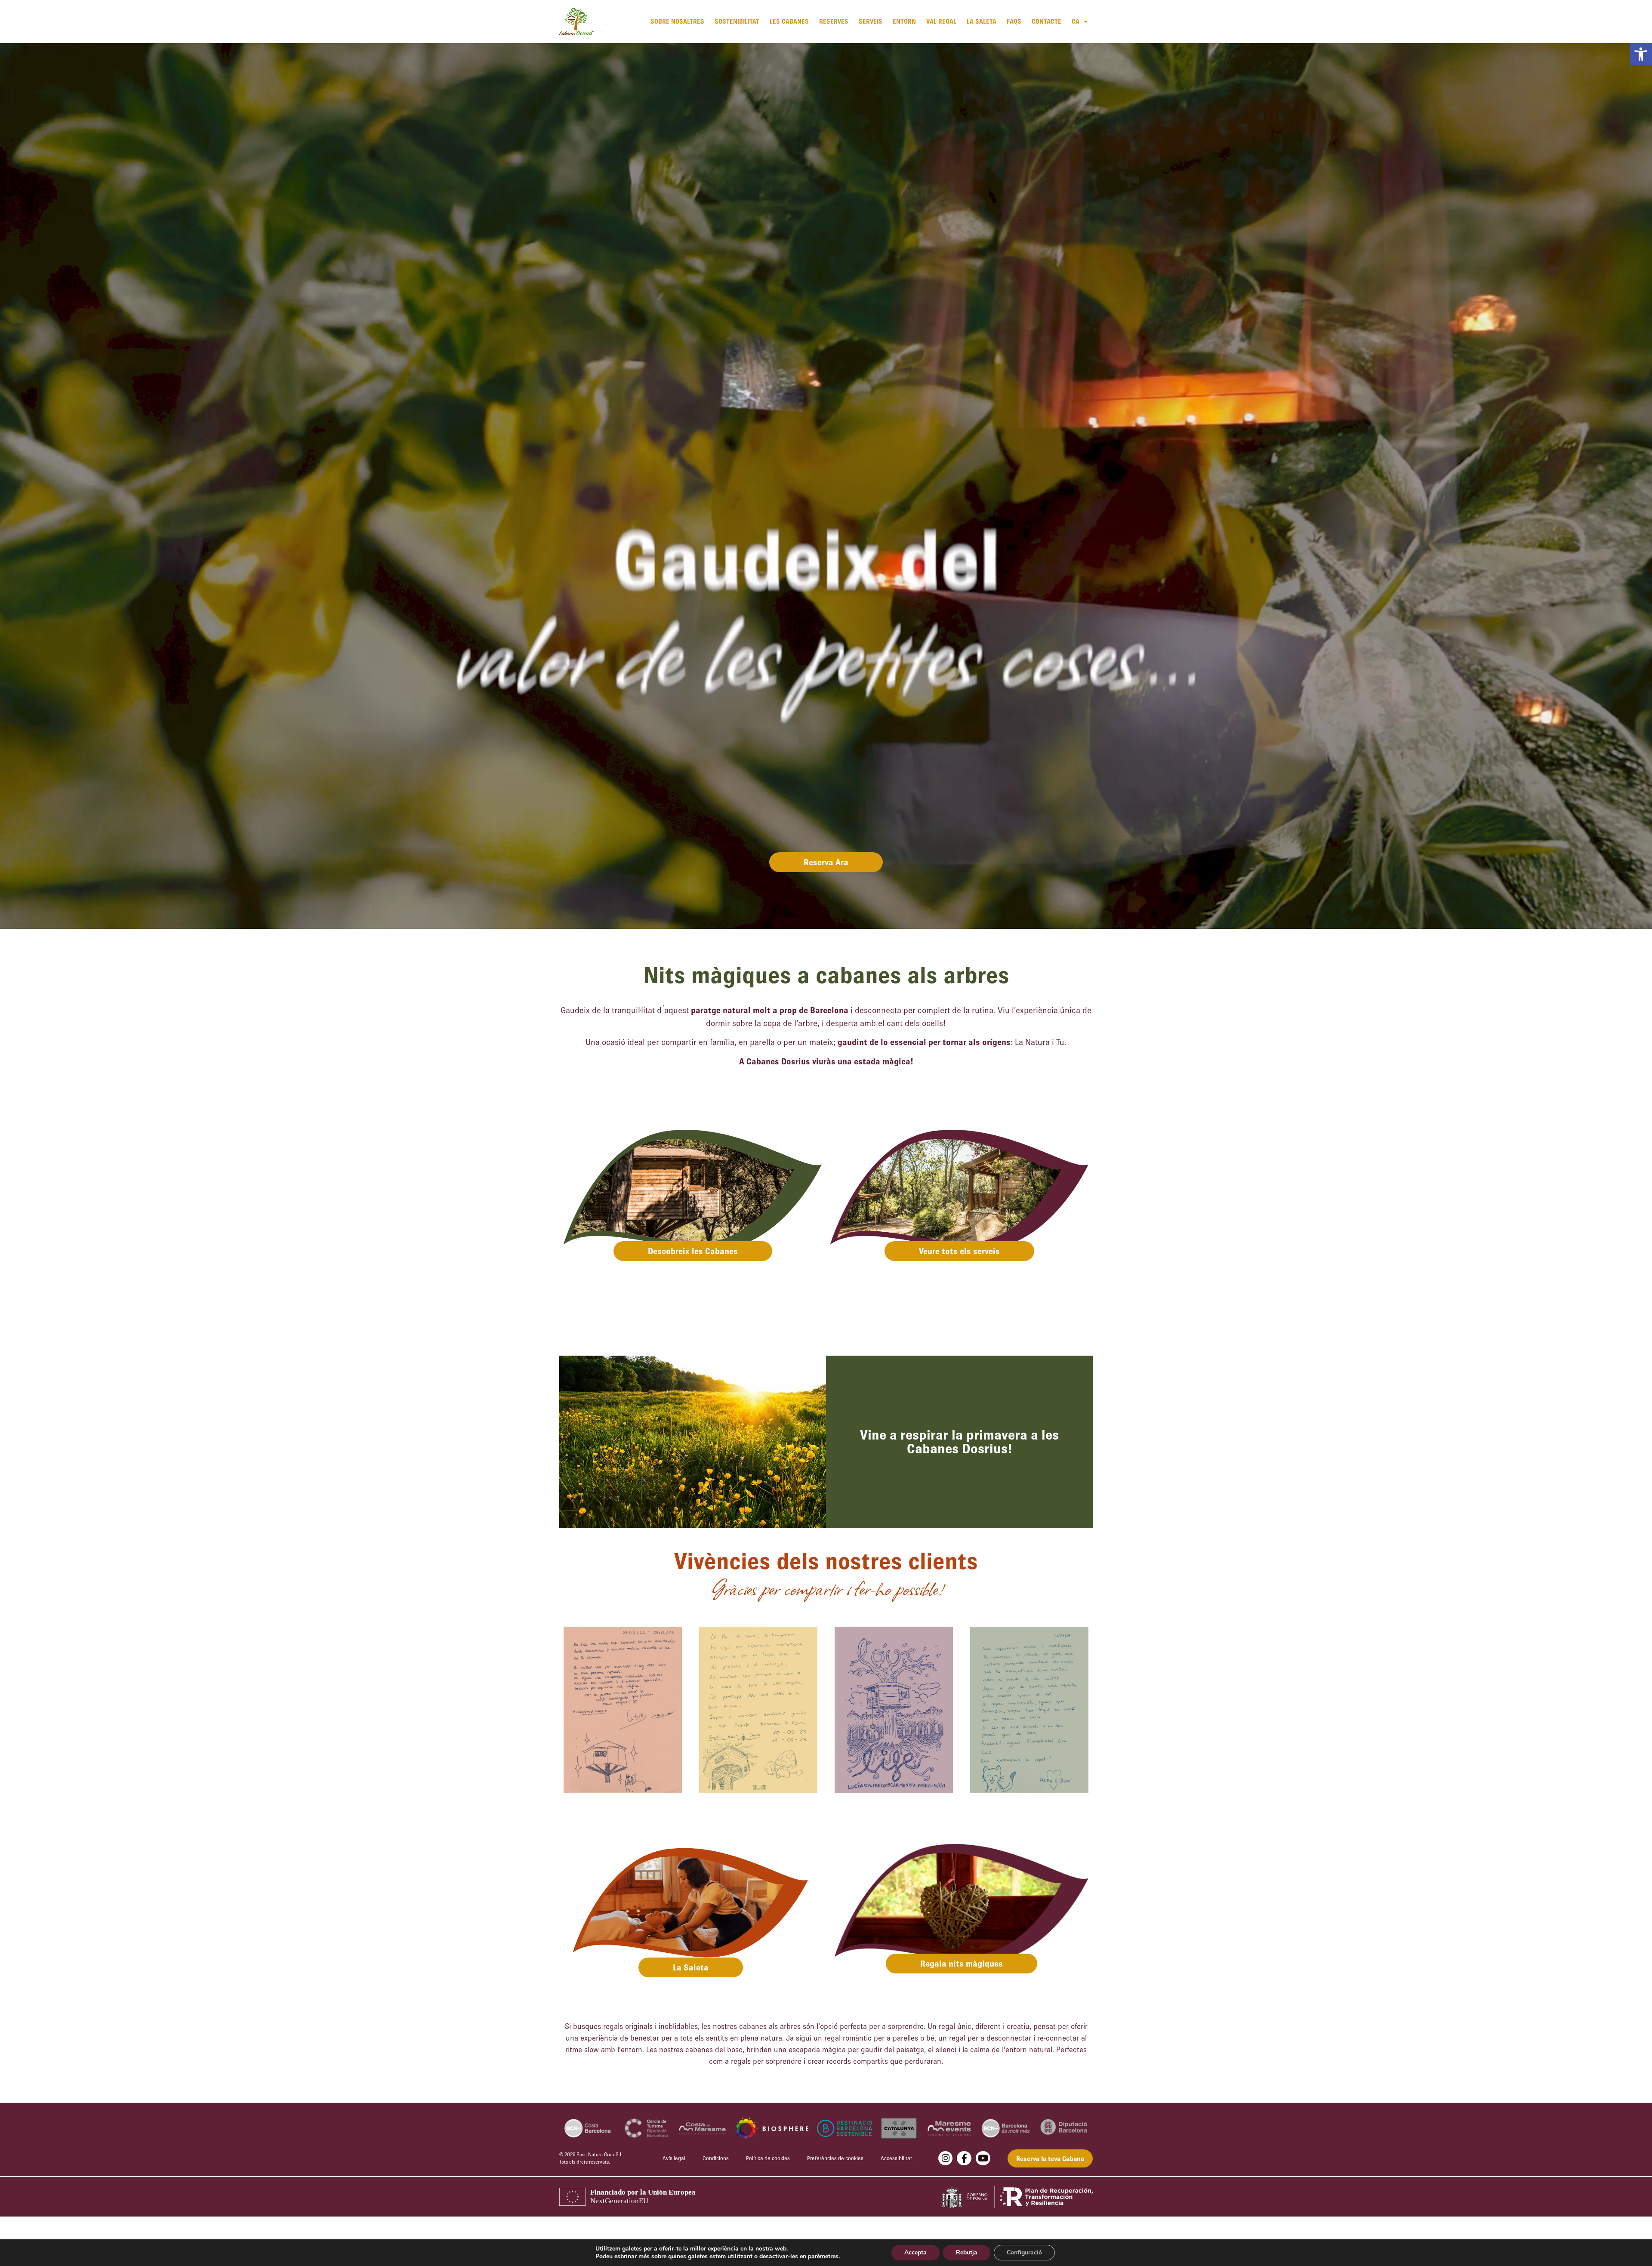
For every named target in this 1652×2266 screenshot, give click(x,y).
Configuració (1024, 2252)
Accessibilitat (896, 2158)
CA (1076, 21)
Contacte (1046, 21)
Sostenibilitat (737, 21)
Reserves (834, 21)
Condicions (716, 2158)
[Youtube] (983, 2158)
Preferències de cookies (835, 2158)
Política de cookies (768, 2158)
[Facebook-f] (964, 2158)
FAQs (1014, 21)
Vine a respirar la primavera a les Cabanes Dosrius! (959, 1441)
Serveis (871, 21)
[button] (1641, 54)
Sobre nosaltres (677, 21)
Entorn (904, 21)
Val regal (941, 21)
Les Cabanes (789, 21)
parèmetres (823, 2257)
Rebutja (967, 2252)
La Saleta (982, 21)
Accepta (915, 2252)
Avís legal (674, 2158)
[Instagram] (946, 2158)
